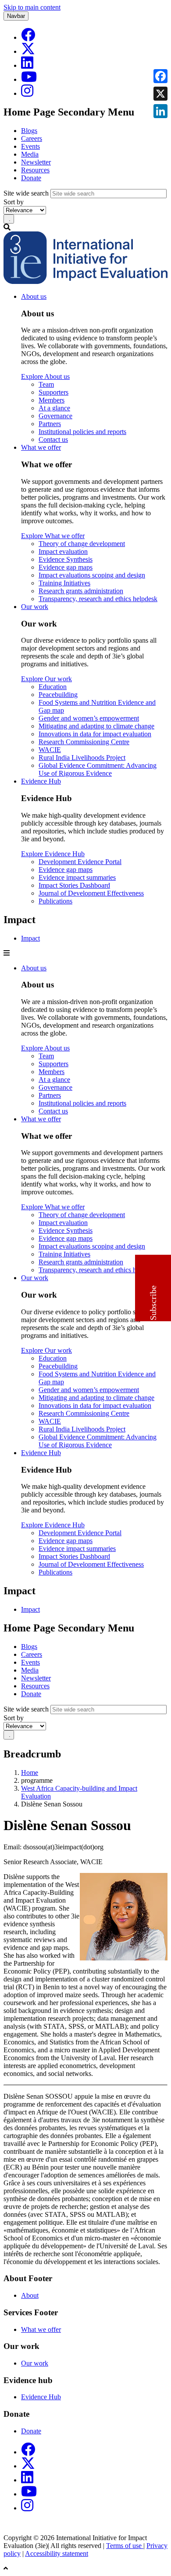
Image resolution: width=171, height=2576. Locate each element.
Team (46, 384)
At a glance (54, 408)
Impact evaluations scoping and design (92, 575)
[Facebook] (28, 37)
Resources (35, 170)
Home (30, 1773)
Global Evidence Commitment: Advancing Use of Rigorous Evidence (98, 769)
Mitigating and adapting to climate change (96, 726)
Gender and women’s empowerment (89, 718)
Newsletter (36, 162)
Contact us (53, 439)
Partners (50, 424)
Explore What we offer (53, 536)
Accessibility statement (57, 2553)
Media (30, 154)
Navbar (16, 16)
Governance (55, 416)
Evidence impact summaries (77, 877)
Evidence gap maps (66, 567)
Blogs (29, 131)
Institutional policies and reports (82, 432)
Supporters (53, 392)
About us (34, 296)
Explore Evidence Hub (53, 854)
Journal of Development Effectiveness (91, 893)
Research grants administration (81, 591)
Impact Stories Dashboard (74, 885)
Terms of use (125, 2546)
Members (52, 400)
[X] (28, 51)
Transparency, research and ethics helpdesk (98, 599)
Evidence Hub (41, 781)
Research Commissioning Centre (84, 742)
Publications (55, 901)
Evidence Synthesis (66, 559)
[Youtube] (29, 79)
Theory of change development (82, 544)
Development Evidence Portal (80, 862)
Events (30, 146)
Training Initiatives (64, 583)
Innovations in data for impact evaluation (95, 734)
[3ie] (85, 282)
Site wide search (26, 193)
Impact (30, 938)
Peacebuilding (58, 695)
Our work (35, 607)
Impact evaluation (63, 551)
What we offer (41, 447)
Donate (31, 178)
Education (53, 687)
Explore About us (45, 376)
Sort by (14, 202)
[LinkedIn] (27, 65)
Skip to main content (32, 7)
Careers (32, 138)
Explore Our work (46, 679)
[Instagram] (27, 93)
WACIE (50, 750)
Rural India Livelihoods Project (82, 758)
